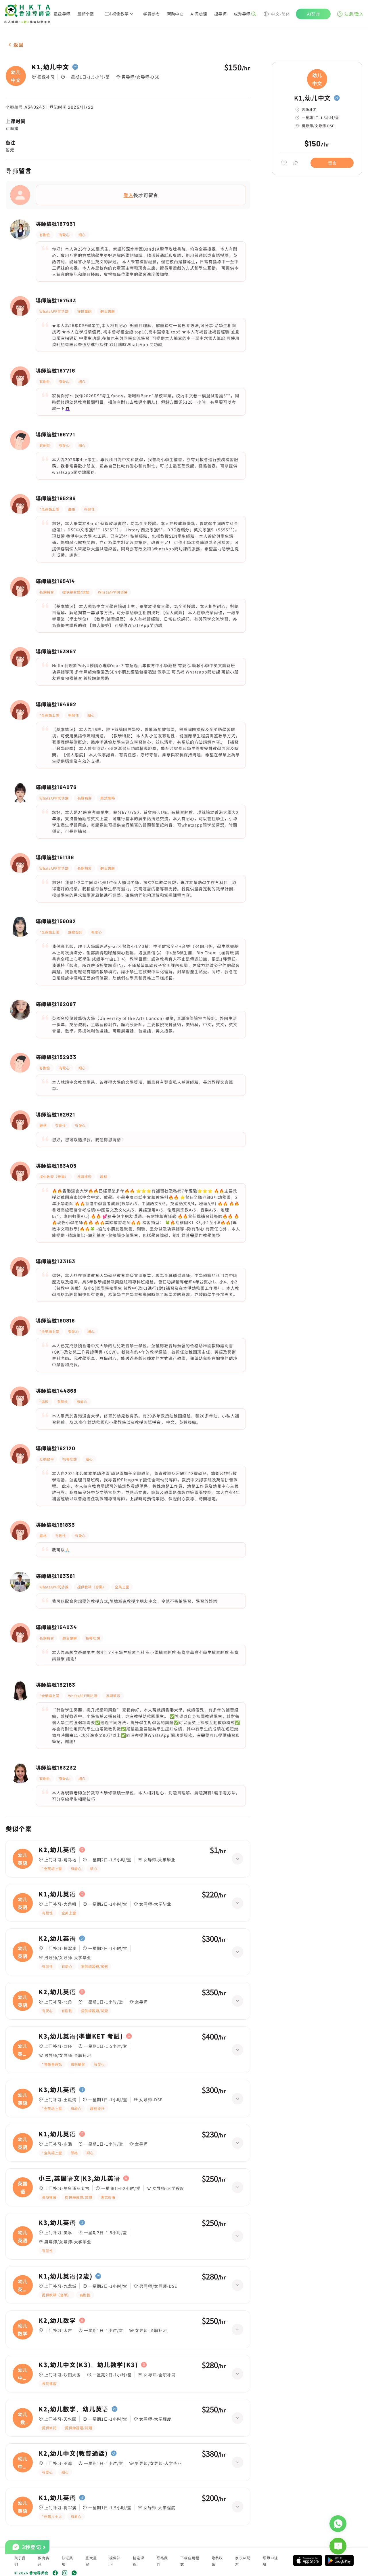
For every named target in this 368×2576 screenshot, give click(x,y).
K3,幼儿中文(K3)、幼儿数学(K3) (88, 2365)
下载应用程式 (190, 2561)
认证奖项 (68, 2561)
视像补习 (115, 2561)
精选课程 (139, 2561)
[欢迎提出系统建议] (338, 2546)
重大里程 (91, 2561)
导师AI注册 (270, 2561)
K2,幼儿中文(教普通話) (73, 2453)
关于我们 (20, 2561)
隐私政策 (217, 2561)
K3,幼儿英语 (57, 2090)
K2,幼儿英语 (57, 1850)
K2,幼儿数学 (57, 2321)
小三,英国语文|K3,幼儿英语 (79, 2178)
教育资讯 (44, 2561)
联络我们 (162, 2561)
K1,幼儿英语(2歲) (65, 2276)
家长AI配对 (243, 2561)
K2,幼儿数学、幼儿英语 (74, 2409)
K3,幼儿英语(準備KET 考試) (81, 2036)
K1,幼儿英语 (57, 1894)
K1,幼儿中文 (50, 67)
